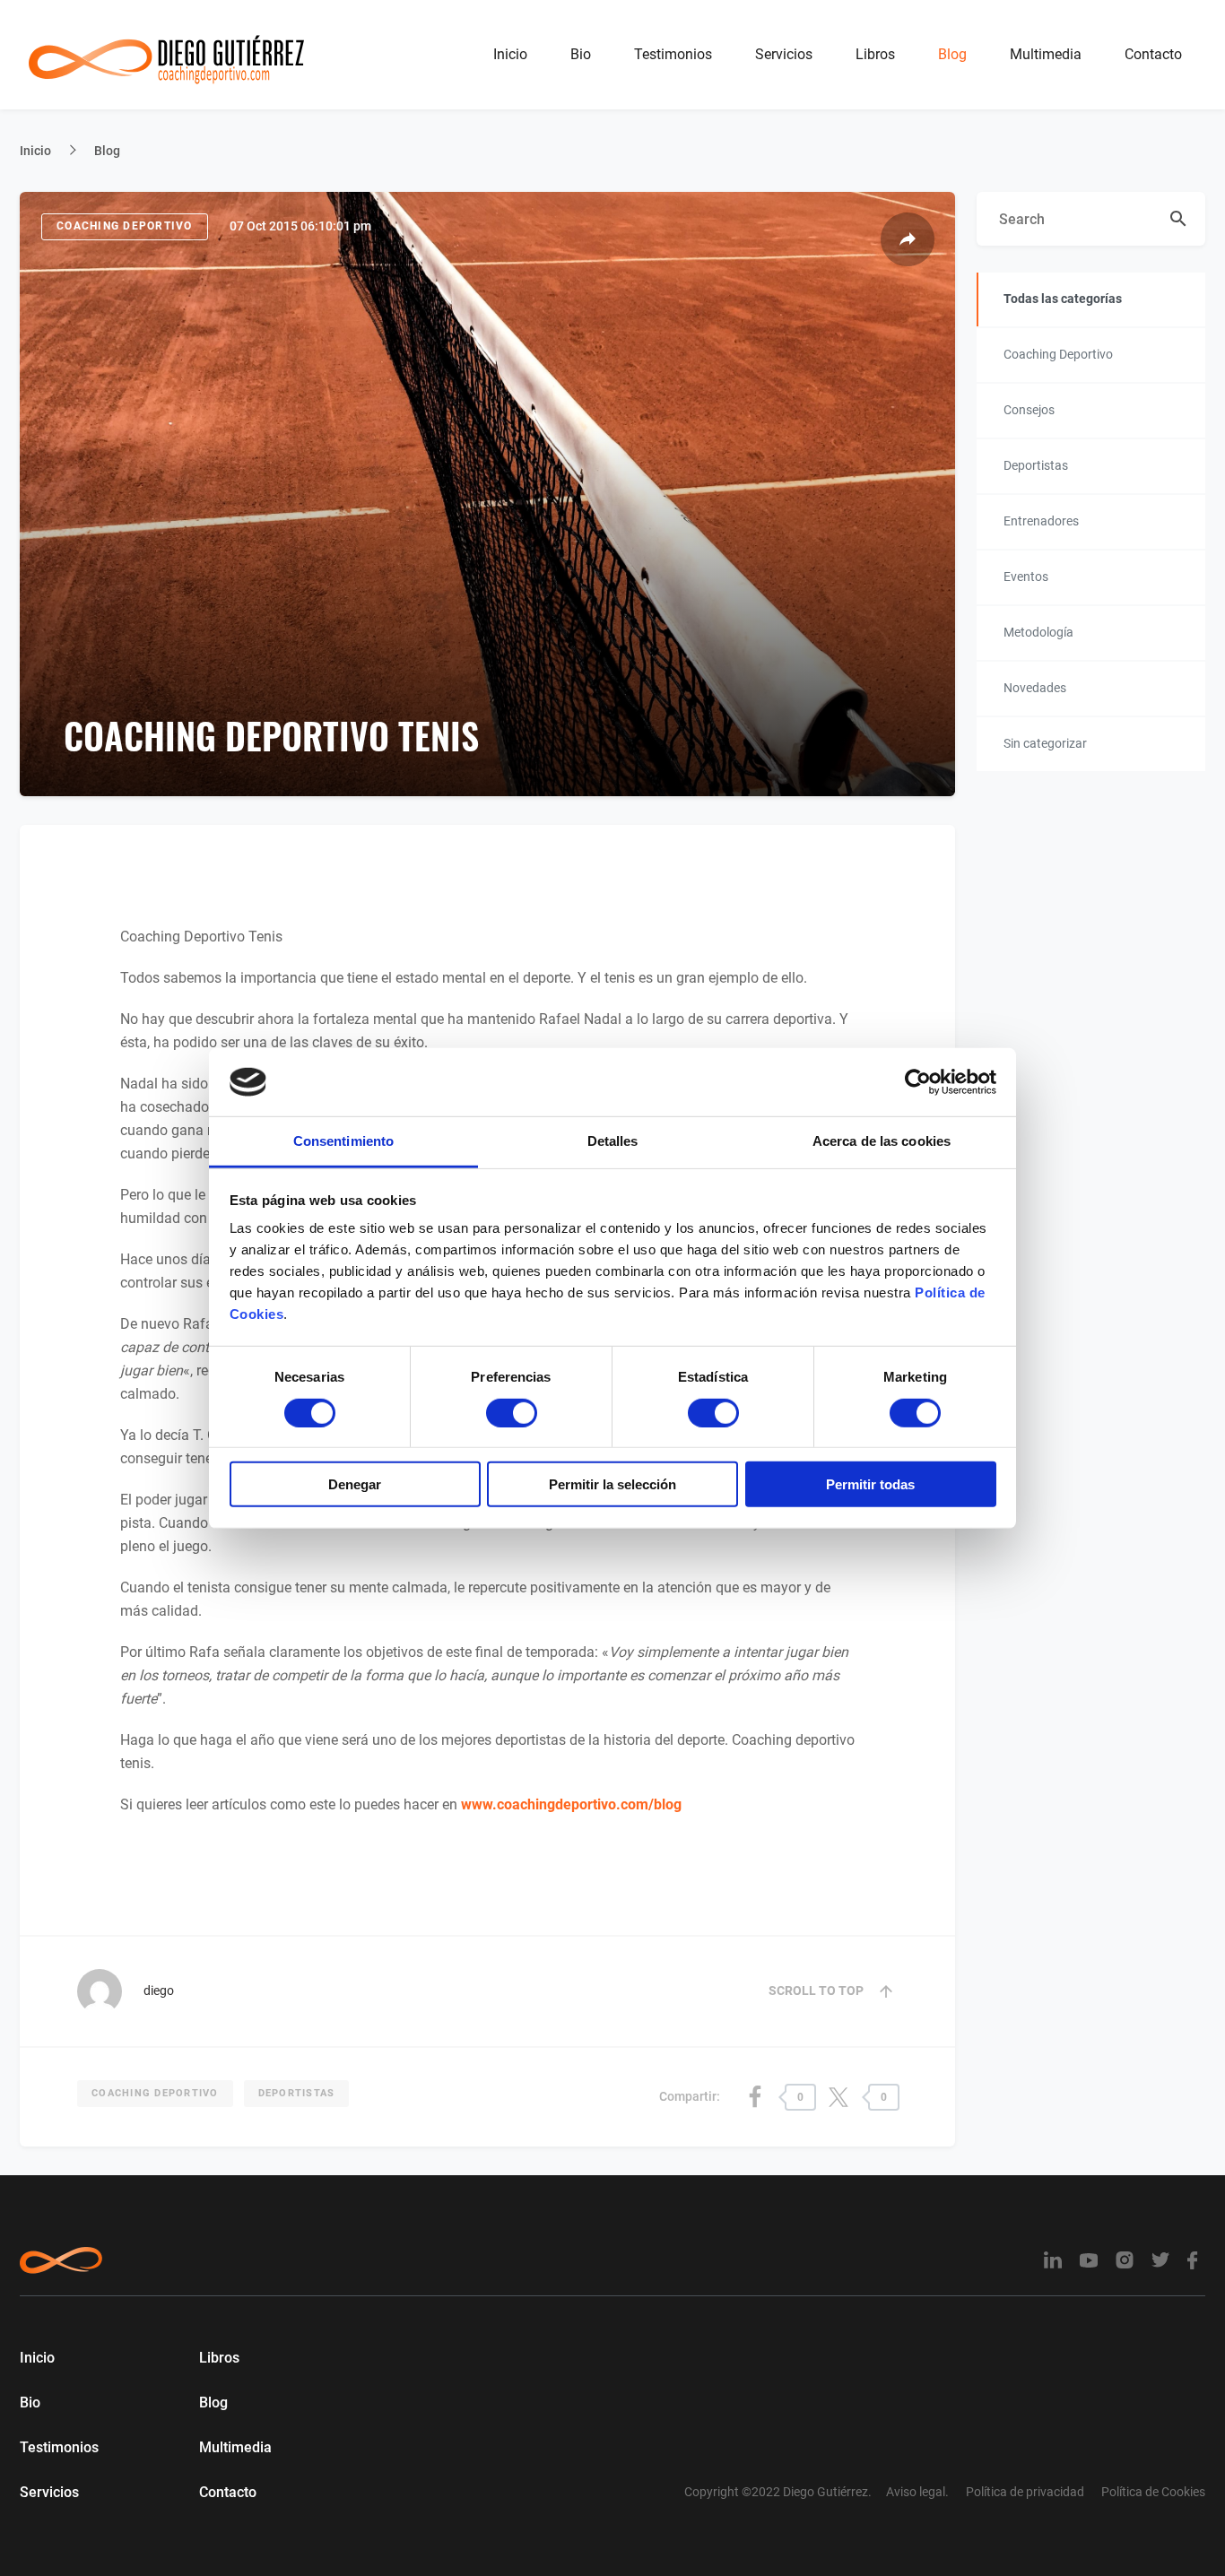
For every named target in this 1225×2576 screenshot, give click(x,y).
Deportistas (297, 2093)
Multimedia (1046, 54)
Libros (875, 54)
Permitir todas (870, 1484)
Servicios (784, 54)
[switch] (512, 1412)
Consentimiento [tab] (343, 1141)
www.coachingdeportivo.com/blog (571, 1804)
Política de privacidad (1025, 2492)
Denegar (355, 1484)
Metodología (1038, 632)
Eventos (1026, 577)
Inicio (510, 54)
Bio (581, 54)
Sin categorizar (1045, 743)
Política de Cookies (1153, 2492)
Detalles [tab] (613, 1141)
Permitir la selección (612, 1484)
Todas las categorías (1063, 299)
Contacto (1153, 54)
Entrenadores (1041, 521)
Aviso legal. (917, 2492)
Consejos (1029, 410)
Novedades (1035, 688)
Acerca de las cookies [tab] (882, 1141)
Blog (952, 54)
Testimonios (673, 54)
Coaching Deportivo (125, 226)
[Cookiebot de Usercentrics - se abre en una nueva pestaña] (918, 1082)
